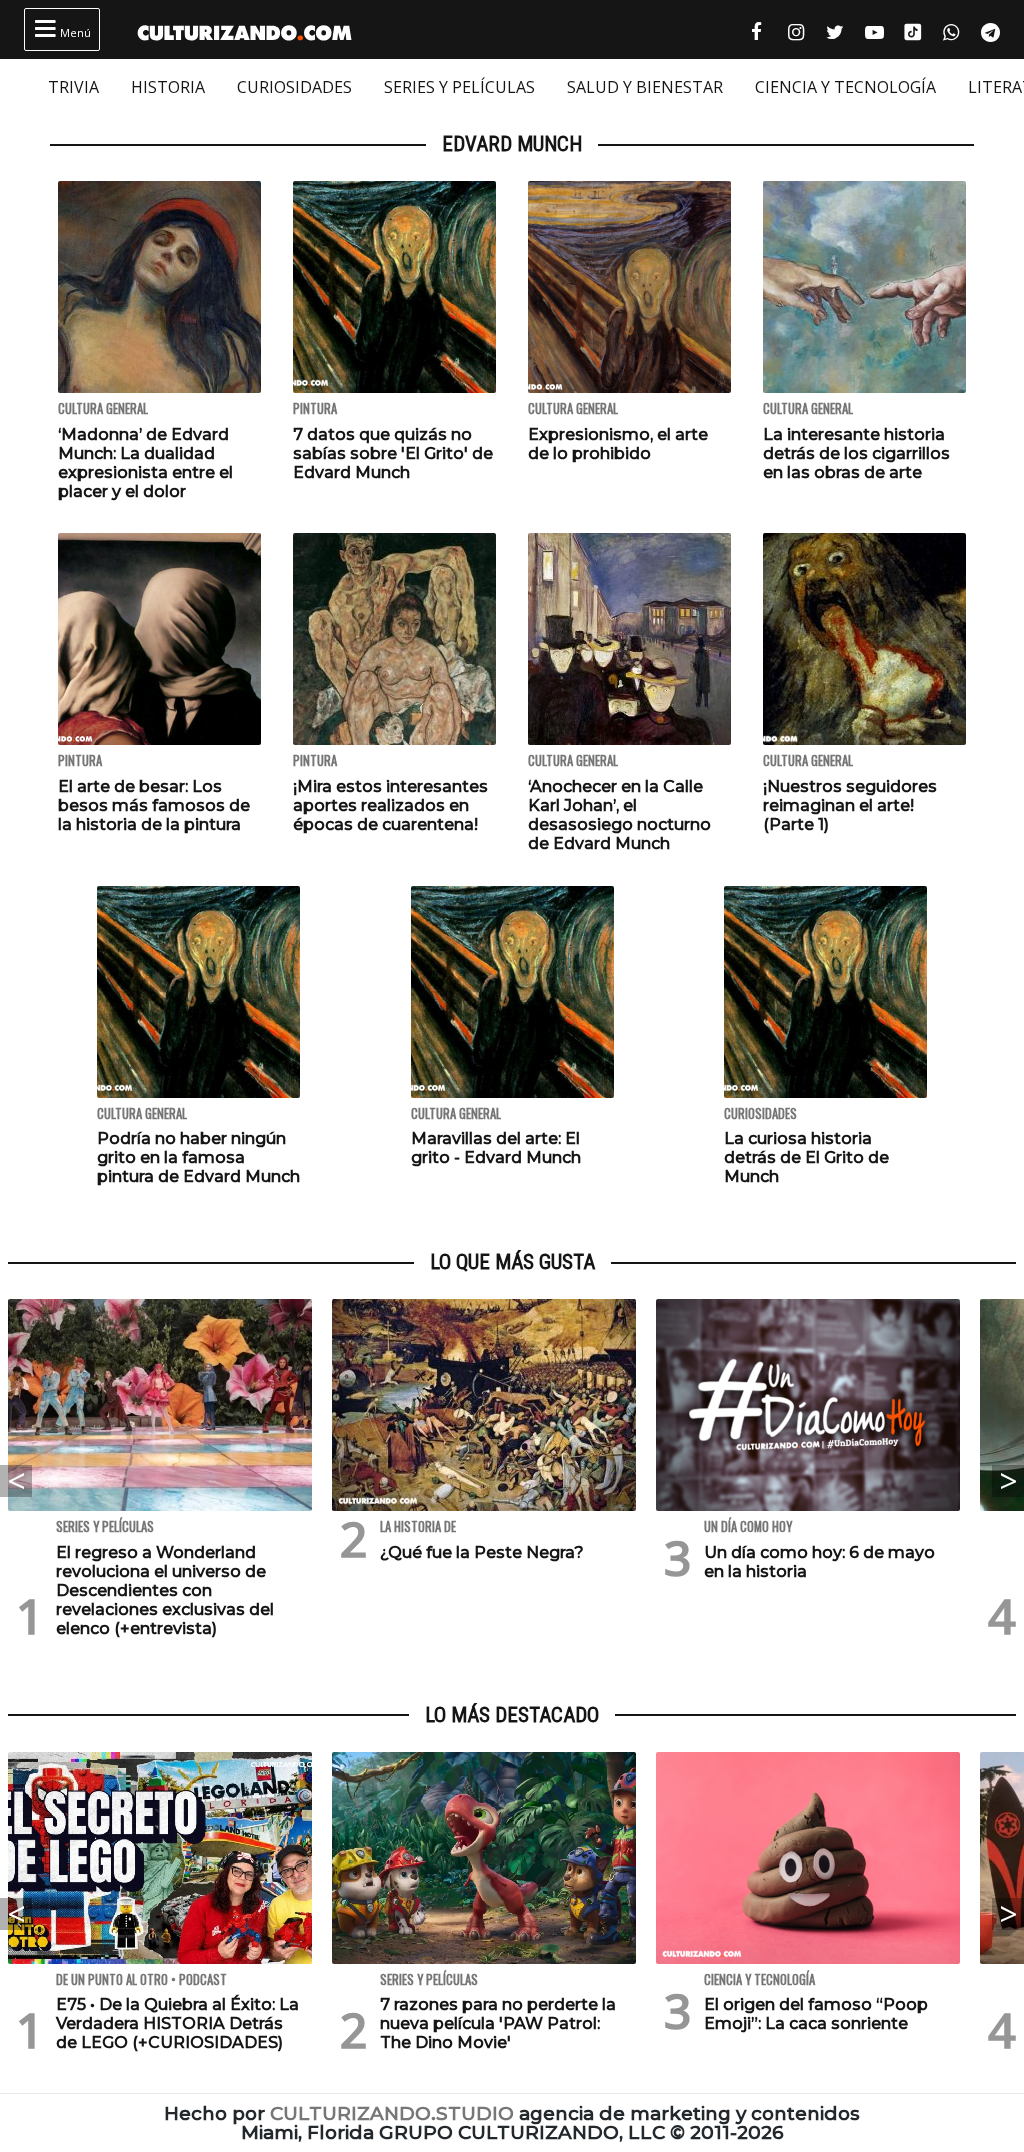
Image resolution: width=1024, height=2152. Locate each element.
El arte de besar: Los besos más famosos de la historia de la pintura (154, 805)
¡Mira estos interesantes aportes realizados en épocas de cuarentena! (390, 805)
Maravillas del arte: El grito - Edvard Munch (496, 1148)
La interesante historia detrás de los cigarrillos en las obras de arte (856, 453)
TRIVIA (73, 87)
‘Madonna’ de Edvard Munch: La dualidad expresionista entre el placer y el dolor (145, 463)
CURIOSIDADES (294, 87)
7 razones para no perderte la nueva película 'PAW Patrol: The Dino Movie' (498, 2023)
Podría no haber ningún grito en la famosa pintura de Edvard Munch (198, 1157)
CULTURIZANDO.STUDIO (392, 2113)
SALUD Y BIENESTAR (645, 87)
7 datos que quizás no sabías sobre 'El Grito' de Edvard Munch (393, 453)
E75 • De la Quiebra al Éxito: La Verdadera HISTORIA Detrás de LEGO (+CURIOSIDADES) (177, 2023)
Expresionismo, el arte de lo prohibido (618, 444)
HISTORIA (168, 87)
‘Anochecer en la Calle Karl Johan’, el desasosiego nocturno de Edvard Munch (619, 815)
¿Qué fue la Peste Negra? (482, 1552)
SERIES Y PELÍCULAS (459, 87)
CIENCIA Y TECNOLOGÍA (845, 87)
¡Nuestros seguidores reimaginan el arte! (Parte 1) (850, 805)
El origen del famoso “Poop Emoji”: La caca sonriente (816, 2014)
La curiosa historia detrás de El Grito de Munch (806, 1157)
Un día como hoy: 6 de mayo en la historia (819, 1562)
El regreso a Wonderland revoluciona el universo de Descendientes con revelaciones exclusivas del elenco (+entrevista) (165, 1591)
